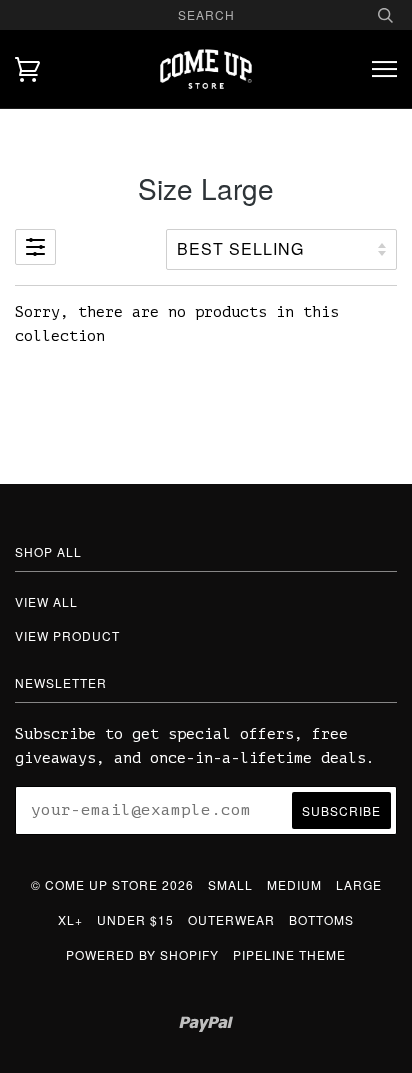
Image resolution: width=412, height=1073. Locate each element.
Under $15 (135, 919)
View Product (67, 635)
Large (359, 884)
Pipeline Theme (289, 954)
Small (230, 884)
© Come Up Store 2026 (112, 884)
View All (46, 601)
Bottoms (321, 919)
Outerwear (231, 919)
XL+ (70, 919)
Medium (294, 884)
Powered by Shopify (142, 954)
